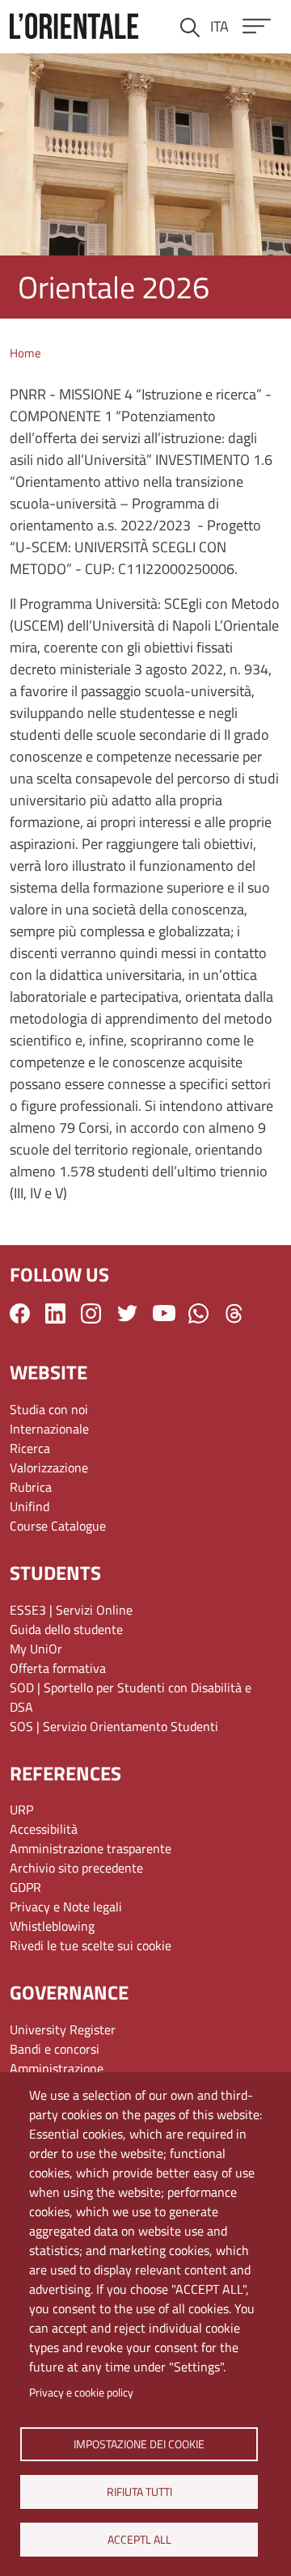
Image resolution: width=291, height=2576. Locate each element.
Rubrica (31, 1487)
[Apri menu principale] (257, 26)
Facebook (20, 1313)
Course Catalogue (58, 1526)
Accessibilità (44, 1829)
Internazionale (49, 1429)
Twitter (127, 1313)
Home (25, 353)
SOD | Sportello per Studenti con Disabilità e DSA (131, 1697)
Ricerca (30, 1448)
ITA (219, 26)
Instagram (91, 1313)
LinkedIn (55, 1313)
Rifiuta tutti (139, 2491)
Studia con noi (49, 1409)
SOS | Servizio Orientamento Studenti (114, 1726)
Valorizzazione (49, 1467)
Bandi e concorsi (55, 2049)
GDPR (25, 1887)
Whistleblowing (52, 1926)
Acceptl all (139, 2539)
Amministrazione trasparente (91, 1848)
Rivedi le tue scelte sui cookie (91, 1945)
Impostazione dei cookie (139, 2443)
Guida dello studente (66, 1629)
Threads (234, 1313)
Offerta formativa (58, 1668)
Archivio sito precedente (76, 1868)
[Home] (74, 26)
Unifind (30, 1506)
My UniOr (36, 1649)
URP (21, 1810)
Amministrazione (57, 2068)
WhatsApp (198, 1313)
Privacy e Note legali (66, 1907)
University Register (63, 2029)
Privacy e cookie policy (81, 2392)
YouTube (164, 1313)
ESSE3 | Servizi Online (71, 1610)
